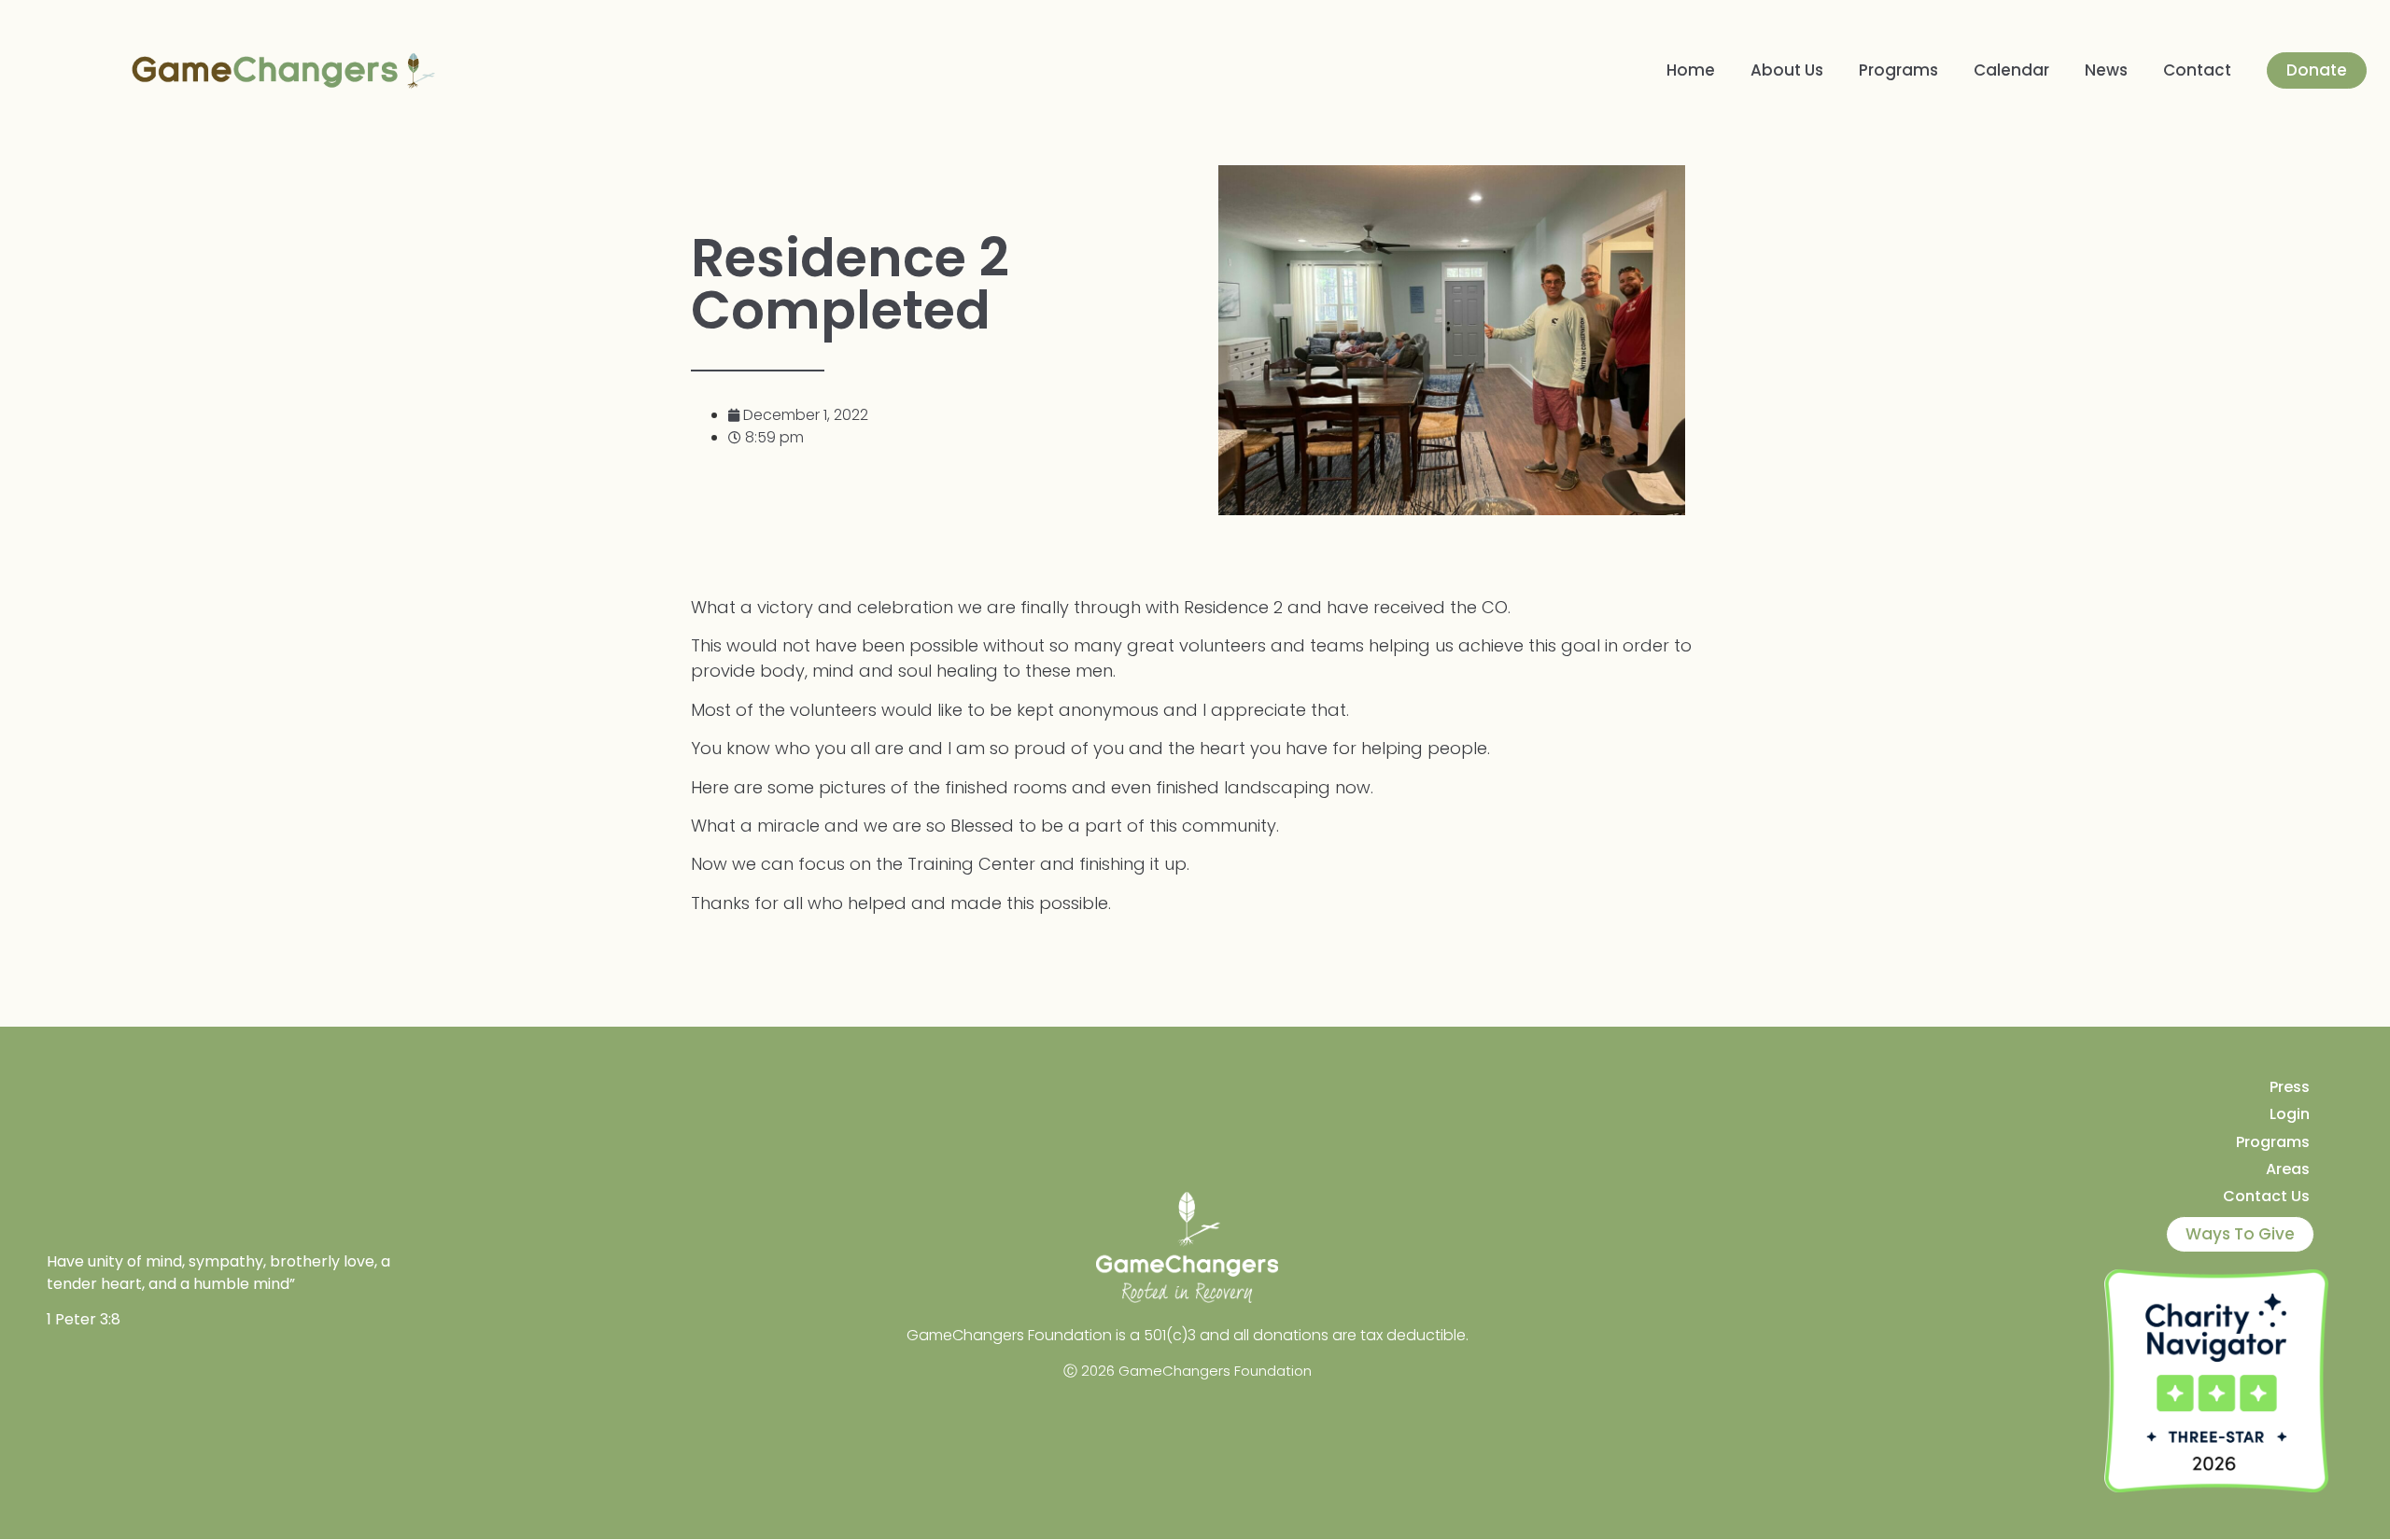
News (2106, 70)
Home (1691, 70)
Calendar (2011, 70)
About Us (1787, 70)
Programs (1898, 70)
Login (2290, 1114)
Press (2290, 1087)
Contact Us (2266, 1196)
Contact (2197, 70)
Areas (2288, 1169)
